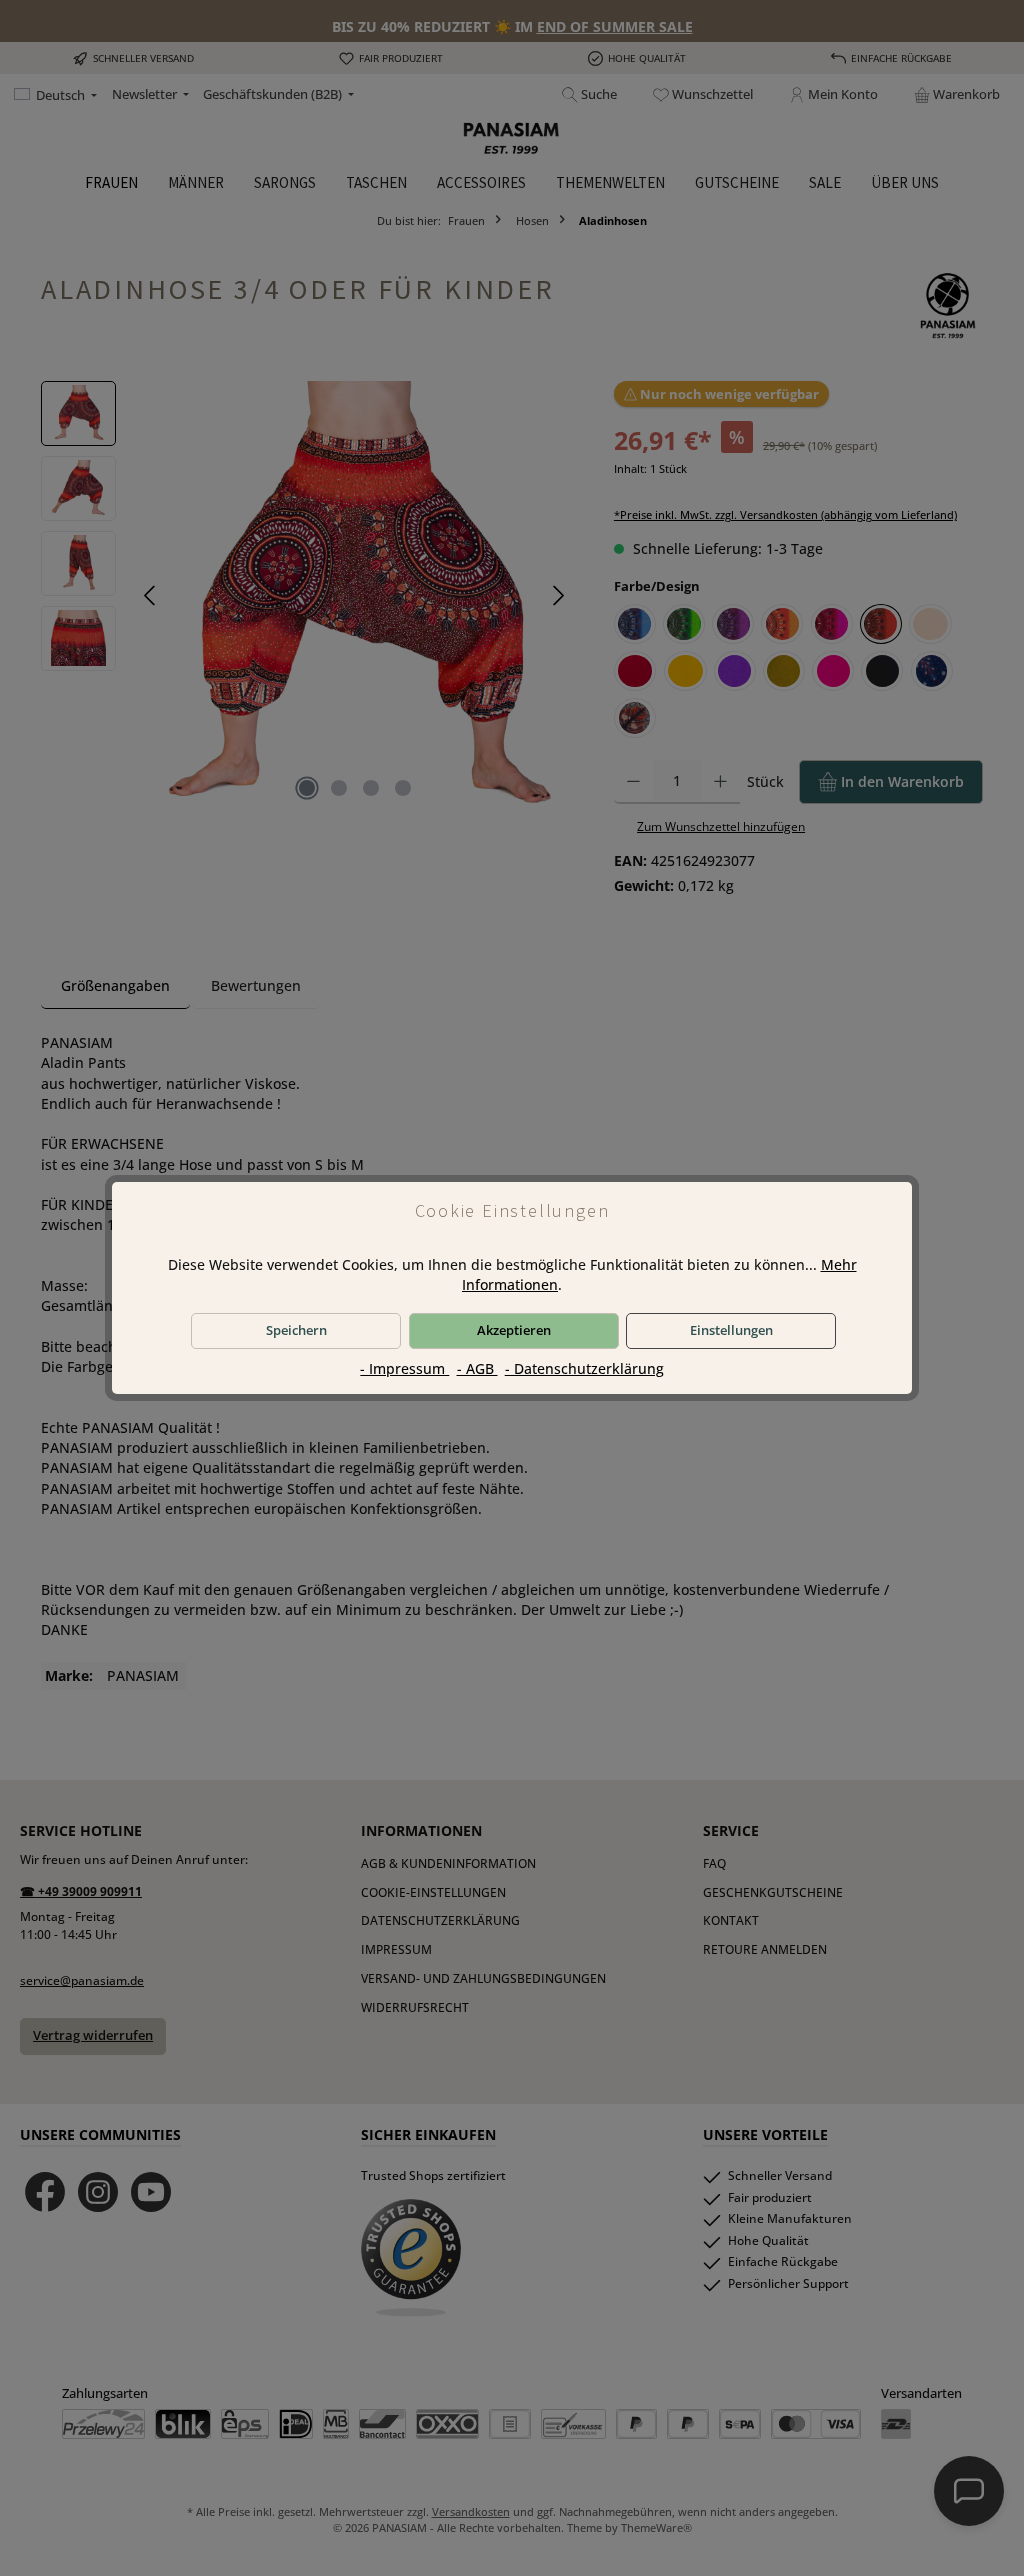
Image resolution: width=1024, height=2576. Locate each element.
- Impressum (404, 1369)
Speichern (296, 1330)
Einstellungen (731, 1330)
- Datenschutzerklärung (584, 1369)
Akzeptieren (514, 1330)
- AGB (477, 1369)
